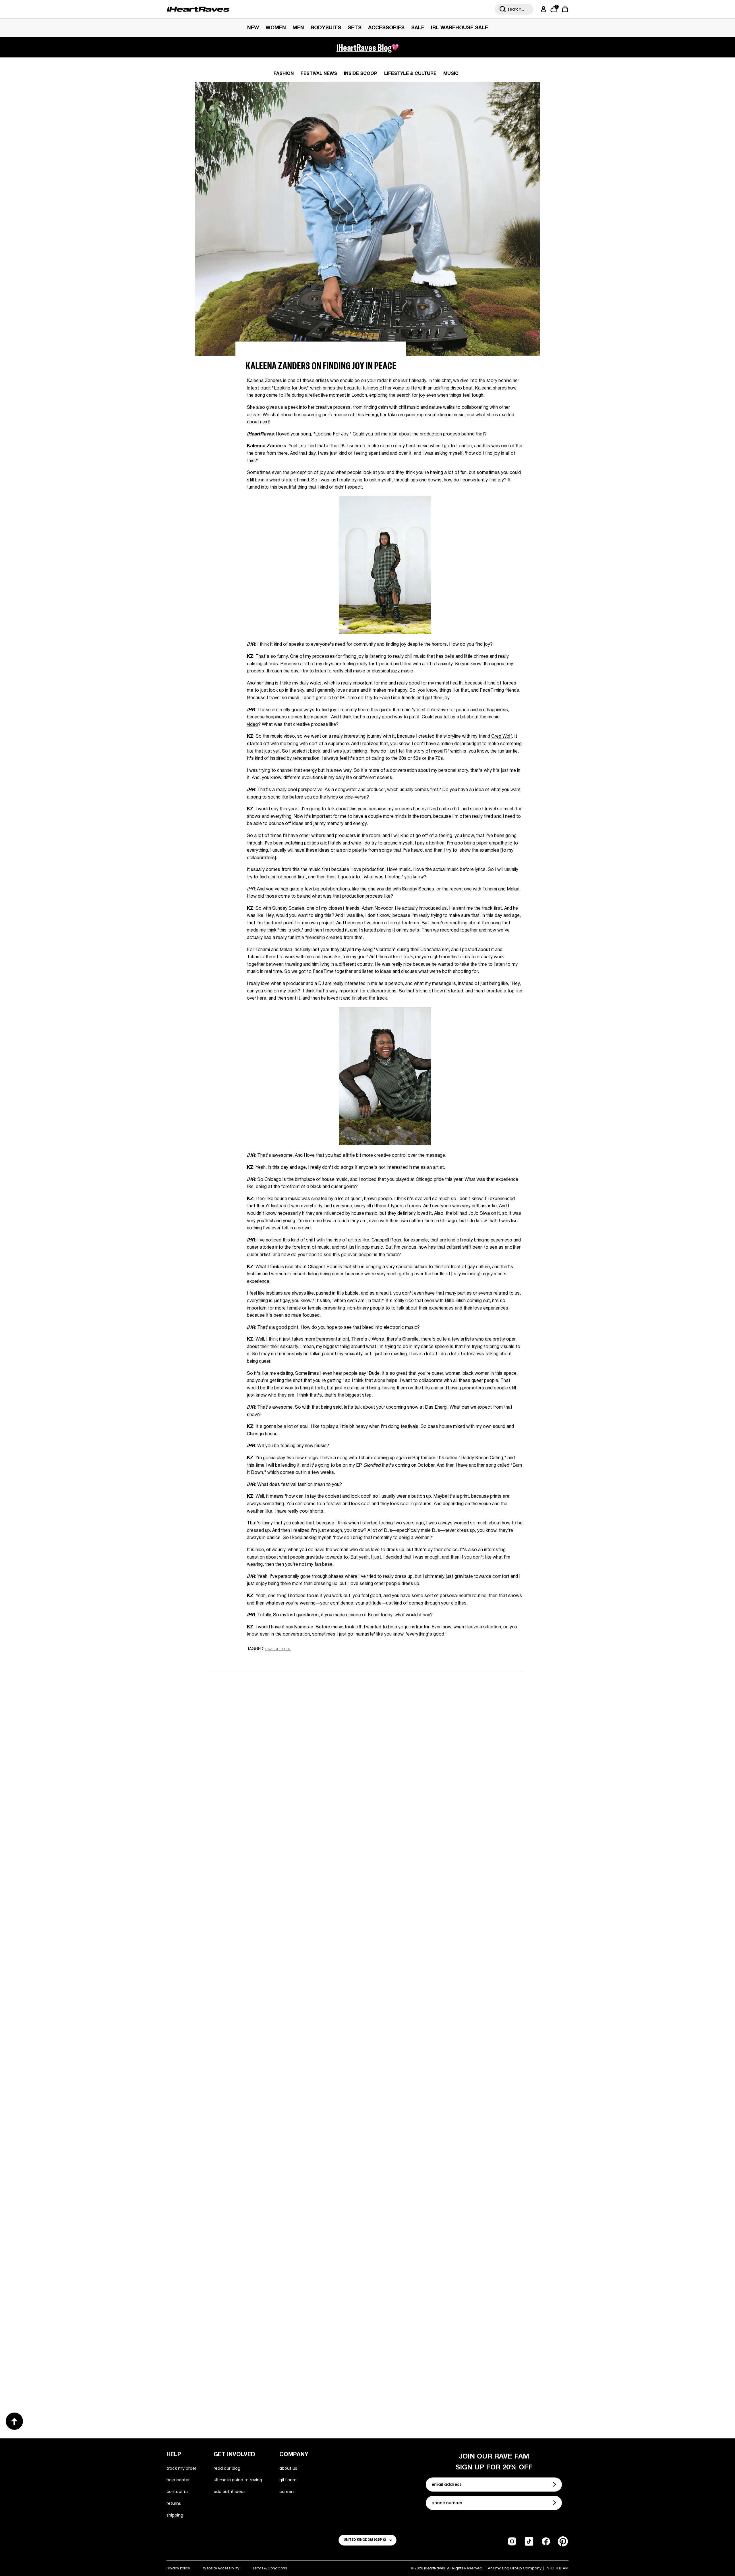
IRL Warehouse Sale (460, 28)
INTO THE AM (557, 2568)
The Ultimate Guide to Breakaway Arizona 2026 (444, 2184)
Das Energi (367, 415)
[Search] (503, 9)
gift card (288, 2480)
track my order (181, 2468)
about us (288, 2468)
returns (174, 2503)
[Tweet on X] (278, 1660)
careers (287, 2492)
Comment (300, 1772)
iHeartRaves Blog (364, 47)
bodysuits (326, 28)
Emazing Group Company (517, 2568)
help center (178, 2480)
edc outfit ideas (230, 2492)
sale (418, 28)
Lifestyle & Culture (410, 74)
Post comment (368, 1824)
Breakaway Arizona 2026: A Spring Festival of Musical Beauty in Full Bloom (282, 2001)
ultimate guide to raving (238, 2480)
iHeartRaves (435, 2568)
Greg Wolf (502, 736)
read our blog (227, 2468)
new (253, 28)
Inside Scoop (361, 74)
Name (295, 1719)
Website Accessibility (221, 2568)
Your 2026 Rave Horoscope (253, 2372)
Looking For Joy (332, 434)
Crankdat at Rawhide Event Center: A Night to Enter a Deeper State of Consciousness (443, 2001)
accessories (386, 28)
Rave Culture (278, 1649)
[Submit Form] (555, 2484)
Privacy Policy (178, 2568)
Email (295, 1746)
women (276, 28)
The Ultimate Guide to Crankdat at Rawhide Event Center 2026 (278, 2189)
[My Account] (542, 9)
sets (355, 28)
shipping (175, 2515)
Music (451, 74)
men (298, 28)
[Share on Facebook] (267, 1660)
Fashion (284, 74)
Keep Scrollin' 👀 (367, 1862)
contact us (178, 2492)
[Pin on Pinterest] (288, 1660)
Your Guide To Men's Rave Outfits (423, 2372)
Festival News (319, 74)
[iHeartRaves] (198, 9)
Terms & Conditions (270, 2568)
